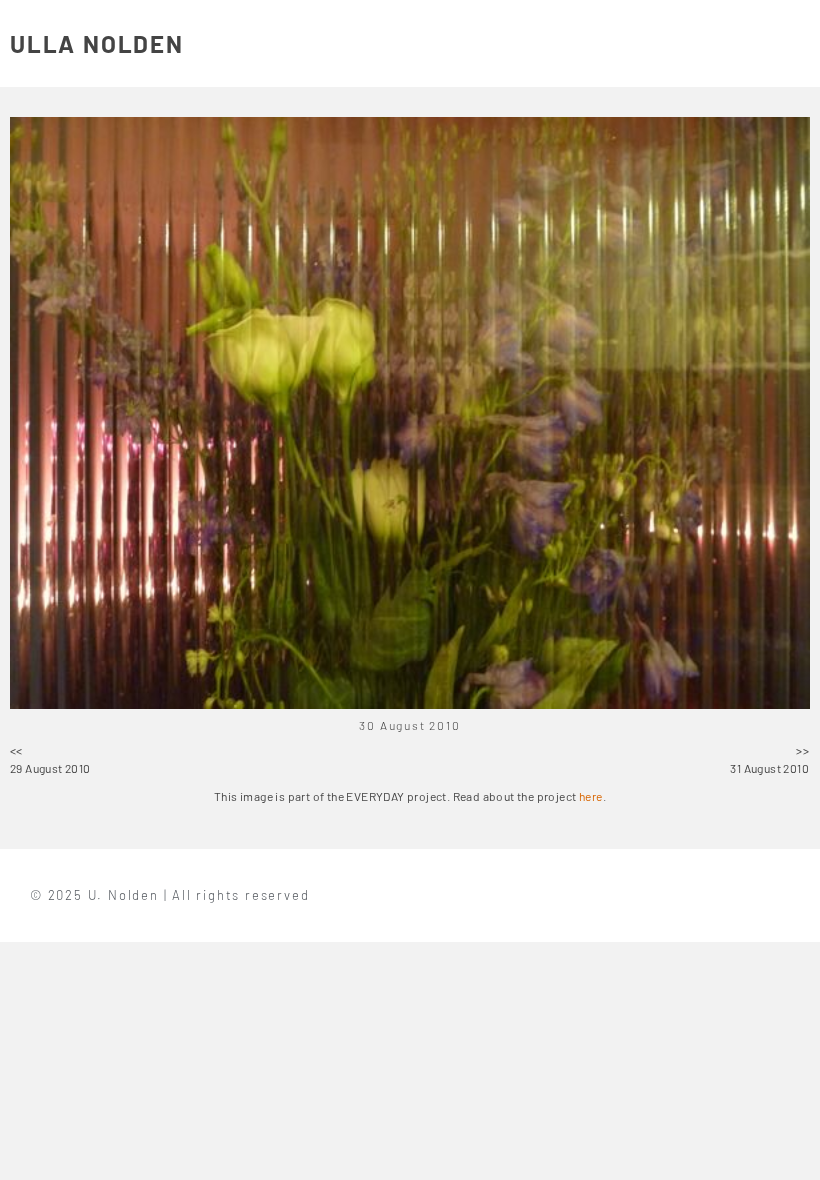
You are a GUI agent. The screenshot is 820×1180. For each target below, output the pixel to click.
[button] (798, 43)
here (591, 796)
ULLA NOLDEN (97, 43)
